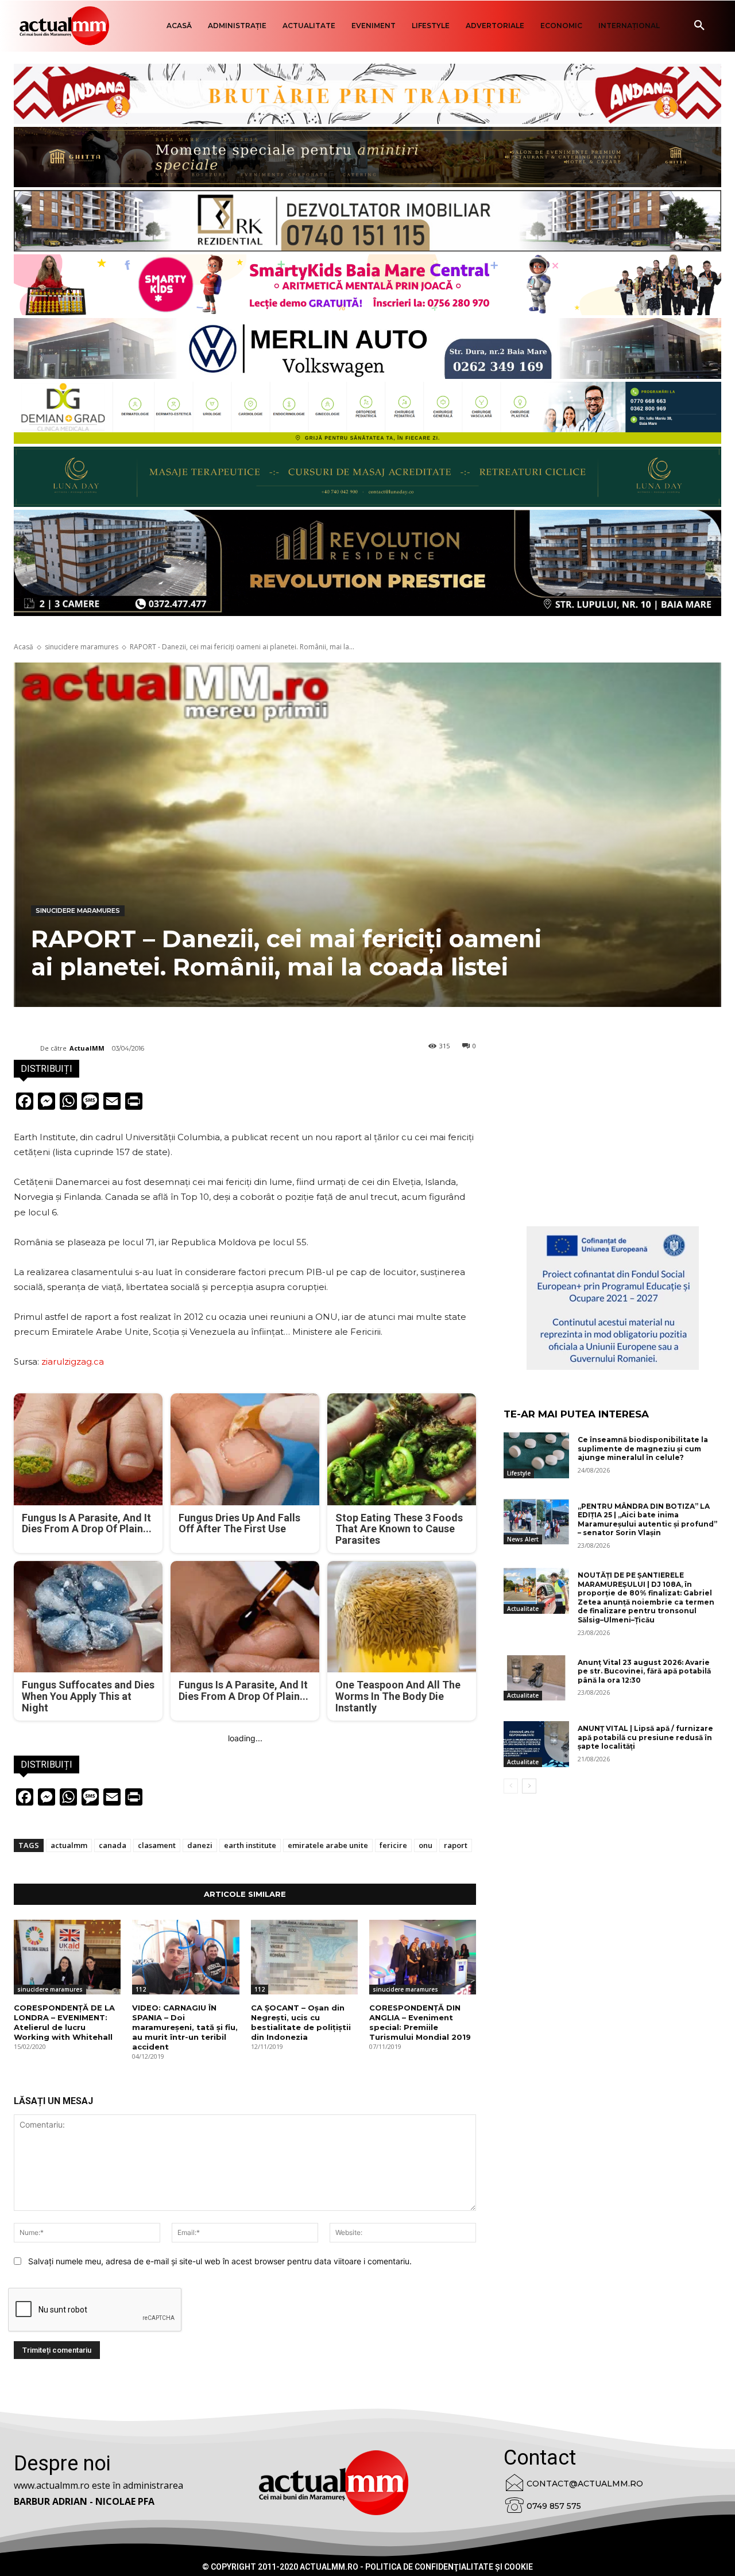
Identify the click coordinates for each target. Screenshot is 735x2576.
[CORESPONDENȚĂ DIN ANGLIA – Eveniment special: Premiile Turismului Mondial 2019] (423, 1957)
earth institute (250, 1845)
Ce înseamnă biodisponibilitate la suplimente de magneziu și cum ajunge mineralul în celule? (643, 1448)
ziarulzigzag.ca (73, 1361)
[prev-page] (511, 1786)
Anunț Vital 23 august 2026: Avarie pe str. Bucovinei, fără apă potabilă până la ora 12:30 (644, 1671)
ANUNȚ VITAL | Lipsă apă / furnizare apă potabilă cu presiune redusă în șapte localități (645, 1737)
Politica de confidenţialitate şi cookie (449, 2567)
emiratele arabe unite (328, 1845)
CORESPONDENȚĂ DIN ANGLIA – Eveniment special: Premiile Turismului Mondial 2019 (420, 2022)
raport (456, 1845)
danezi (200, 1845)
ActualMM (87, 1048)
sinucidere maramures (82, 647)
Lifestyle (519, 1473)
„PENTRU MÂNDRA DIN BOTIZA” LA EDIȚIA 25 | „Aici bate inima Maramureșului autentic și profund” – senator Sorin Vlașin (647, 1520)
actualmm (69, 1845)
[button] (699, 26)
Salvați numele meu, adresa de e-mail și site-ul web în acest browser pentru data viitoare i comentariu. (220, 2261)
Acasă (24, 647)
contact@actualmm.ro (585, 2484)
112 (141, 1989)
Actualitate (523, 1609)
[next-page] (529, 1786)
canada (113, 1845)
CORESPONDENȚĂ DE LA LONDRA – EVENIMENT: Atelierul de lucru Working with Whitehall (64, 2022)
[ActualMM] (27, 1048)
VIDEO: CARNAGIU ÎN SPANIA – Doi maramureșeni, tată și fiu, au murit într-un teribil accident (185, 2027)
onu (425, 1845)
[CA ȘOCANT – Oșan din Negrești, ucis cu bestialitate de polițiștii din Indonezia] (304, 1957)
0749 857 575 (554, 2506)
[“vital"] (613, 1298)
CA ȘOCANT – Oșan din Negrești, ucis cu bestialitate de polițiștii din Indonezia (301, 2022)
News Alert (523, 1539)
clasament (157, 1845)
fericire (393, 1845)
